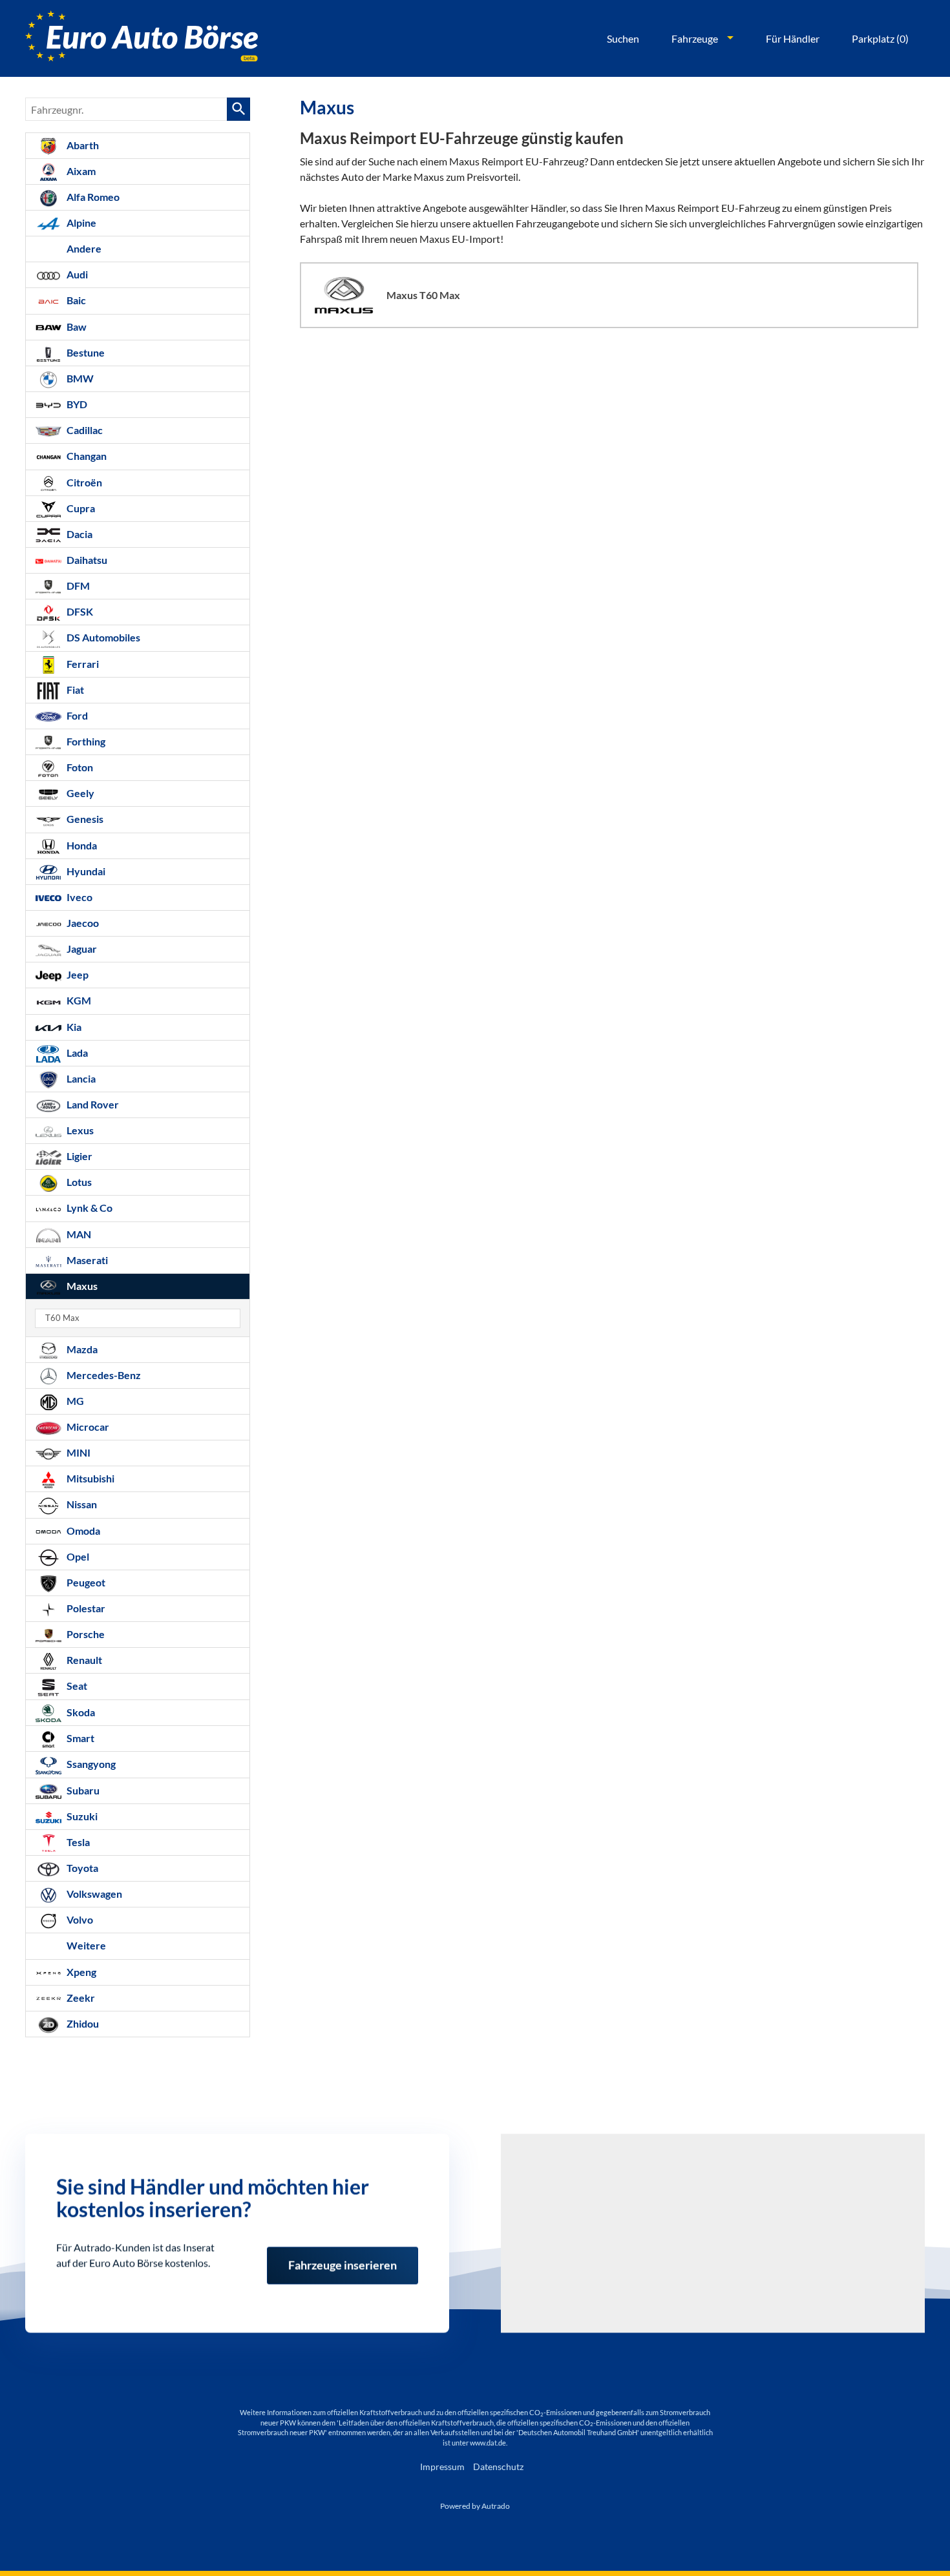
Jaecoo (82, 923)
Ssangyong (90, 1764)
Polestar (85, 1608)
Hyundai (85, 871)
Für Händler (793, 38)
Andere (83, 248)
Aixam (80, 171)
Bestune (85, 352)
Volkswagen (93, 1894)
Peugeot (85, 1582)
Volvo (79, 1919)
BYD (76, 404)
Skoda (80, 1712)
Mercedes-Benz (103, 1375)
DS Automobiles (102, 637)
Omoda (82, 1531)
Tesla (77, 1842)
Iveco (79, 897)
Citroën (83, 482)
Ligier (79, 1156)
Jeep (77, 974)
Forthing (85, 741)
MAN (78, 1234)
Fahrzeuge (695, 38)
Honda (81, 845)
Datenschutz (498, 2467)
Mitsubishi (90, 1478)
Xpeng (80, 1972)
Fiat (74, 690)
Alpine (80, 223)
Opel (77, 1556)
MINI (78, 1452)
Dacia (79, 534)
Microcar (87, 1427)
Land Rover (92, 1104)
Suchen (623, 38)
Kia (73, 1027)
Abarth (82, 145)
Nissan (81, 1504)
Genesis (84, 819)
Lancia (80, 1078)
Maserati (86, 1260)
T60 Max (62, 1318)
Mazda (81, 1349)
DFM (77, 586)
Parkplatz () (880, 38)
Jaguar (81, 949)
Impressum (442, 2467)
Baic (75, 300)
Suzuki (81, 1816)
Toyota (81, 1868)
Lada (76, 1053)
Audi (76, 274)
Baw (76, 327)
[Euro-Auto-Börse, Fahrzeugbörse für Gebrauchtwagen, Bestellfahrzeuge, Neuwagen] (142, 38)
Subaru (82, 1790)
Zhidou (82, 2023)
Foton (79, 767)
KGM (78, 1000)
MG (74, 1401)
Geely (79, 793)
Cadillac (84, 430)
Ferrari (82, 664)
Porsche (85, 1634)
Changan (86, 456)
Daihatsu (86, 560)
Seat (76, 1686)
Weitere (85, 1945)
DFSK (79, 611)
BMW (79, 378)
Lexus (79, 1130)
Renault (83, 1660)
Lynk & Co (89, 1208)
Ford (76, 715)
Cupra (80, 508)
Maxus (81, 1286)
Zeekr (80, 1998)
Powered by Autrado (475, 2506)
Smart (79, 1738)
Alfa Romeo (92, 197)
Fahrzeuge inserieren (343, 2261)
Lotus (78, 1182)
